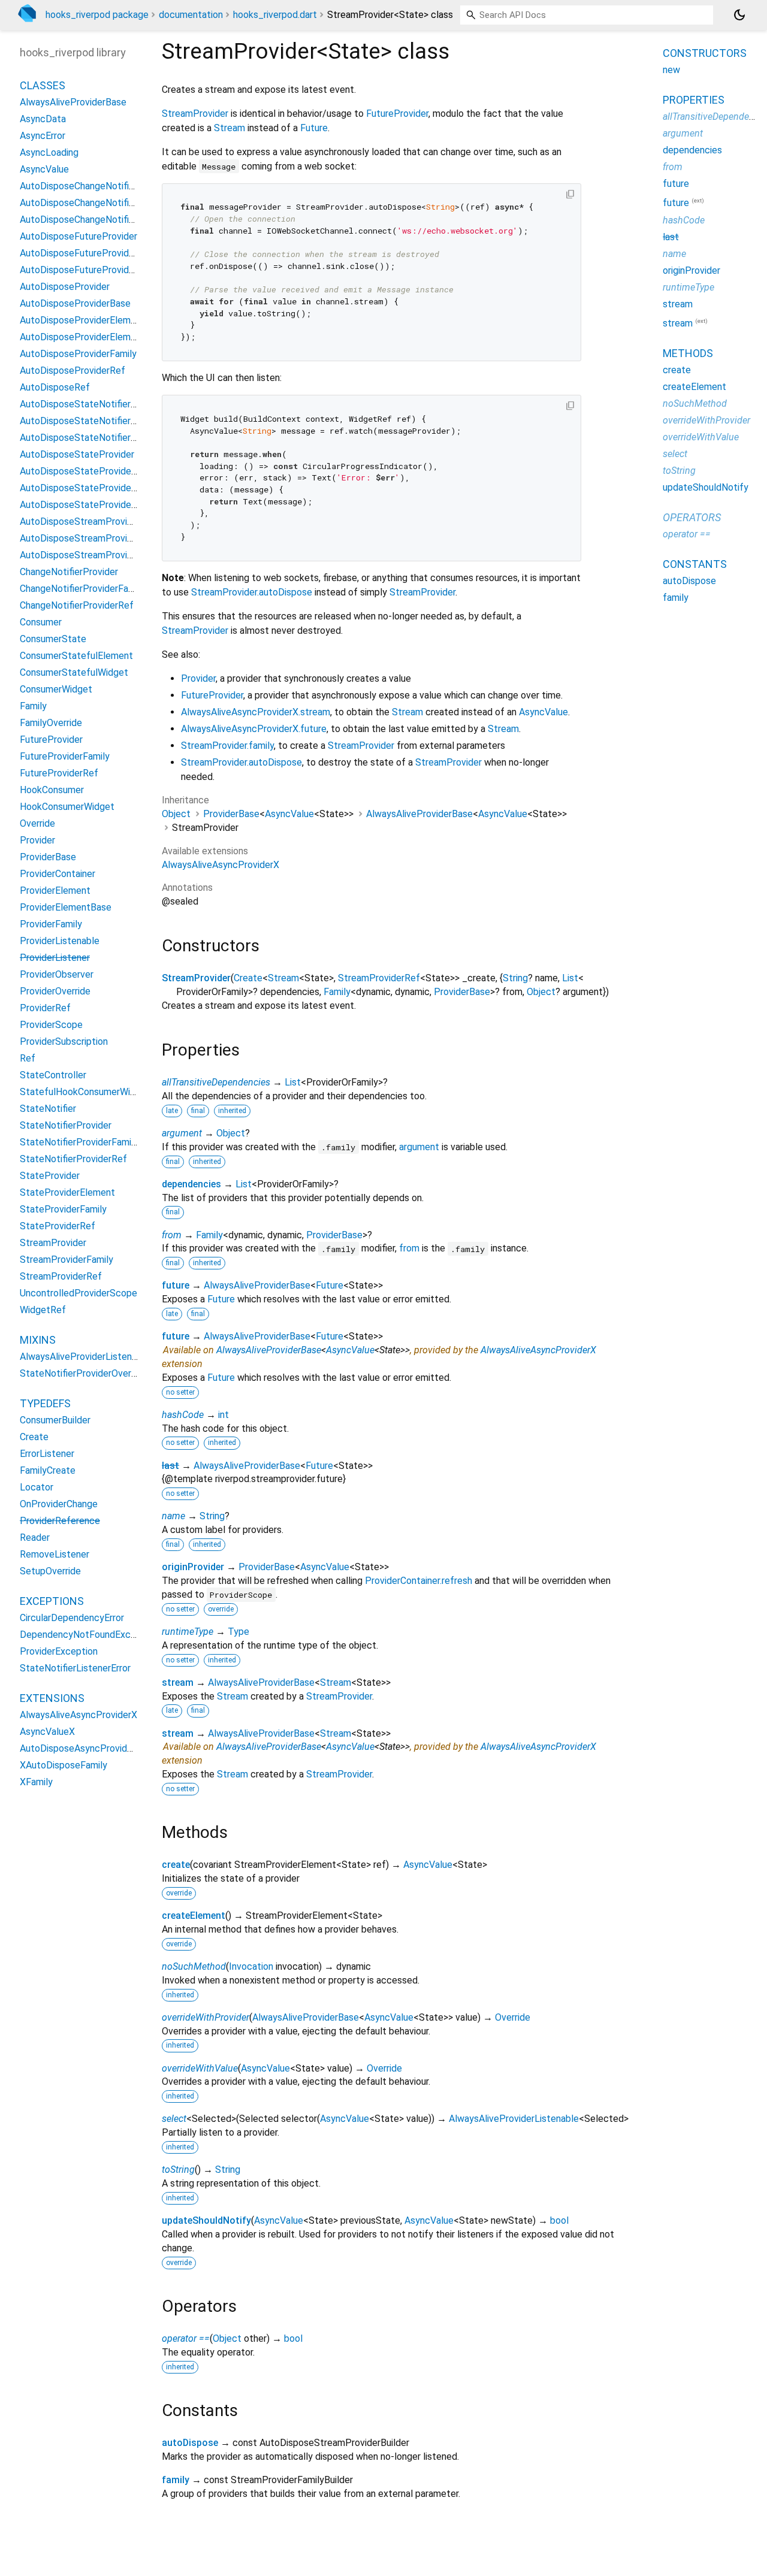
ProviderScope (51, 1025)
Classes (43, 85)
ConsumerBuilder (55, 1420)
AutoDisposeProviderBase (75, 303)
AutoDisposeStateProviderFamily (90, 488)
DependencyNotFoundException (89, 1635)
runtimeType (188, 1632)
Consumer (41, 622)
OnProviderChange (59, 1504)
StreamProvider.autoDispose (252, 592)
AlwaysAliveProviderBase (419, 814)
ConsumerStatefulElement (76, 656)
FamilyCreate (48, 1470)
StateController (53, 1075)
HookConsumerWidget (67, 807)
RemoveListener (55, 1554)
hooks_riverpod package (97, 15)
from (172, 1235)
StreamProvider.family (227, 746)
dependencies (191, 1184)
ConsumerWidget (56, 689)
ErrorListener (47, 1454)
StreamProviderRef (379, 978)
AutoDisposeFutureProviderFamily (92, 253)
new (671, 70)
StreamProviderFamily (67, 1260)
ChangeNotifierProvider (69, 572)
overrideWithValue (200, 2068)
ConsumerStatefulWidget (74, 672)
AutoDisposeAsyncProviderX (81, 1748)
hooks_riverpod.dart (275, 15)
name (173, 1516)
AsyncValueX (47, 1732)
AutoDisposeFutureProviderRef (86, 270)
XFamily (36, 1782)
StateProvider (50, 1176)
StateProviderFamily (63, 1209)
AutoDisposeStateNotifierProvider (93, 404)
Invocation (251, 1966)
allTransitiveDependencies (216, 1082)
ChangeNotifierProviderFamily (82, 589)
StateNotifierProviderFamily (79, 1142)
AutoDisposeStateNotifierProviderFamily (106, 421)
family (176, 2480)
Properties (694, 100)
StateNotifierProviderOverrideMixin (94, 1373)
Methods (688, 353)
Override (513, 2017)
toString (178, 2170)
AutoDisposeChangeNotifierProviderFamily (110, 203)
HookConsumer (52, 790)
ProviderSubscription (64, 1041)
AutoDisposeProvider (65, 287)
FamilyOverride (51, 723)
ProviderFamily (51, 924)
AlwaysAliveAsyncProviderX (221, 865)
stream (178, 1682)
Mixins (38, 1340)
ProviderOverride (55, 991)
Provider (198, 678)
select (174, 2119)
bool (559, 2220)
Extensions (52, 1698)
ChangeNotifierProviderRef (77, 605)
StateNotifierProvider (66, 1125)
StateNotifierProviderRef (73, 1159)
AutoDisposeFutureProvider (78, 236)
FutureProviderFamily (65, 756)
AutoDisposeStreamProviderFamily (94, 538)
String (515, 978)
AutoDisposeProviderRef (73, 371)
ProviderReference (60, 1521)
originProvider (193, 1567)
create (176, 1865)
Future (314, 128)
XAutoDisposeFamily (64, 1765)
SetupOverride (50, 1571)
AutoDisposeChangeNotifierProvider (96, 186)
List (570, 978)
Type (238, 1632)
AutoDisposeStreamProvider (80, 521)
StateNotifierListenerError (75, 1668)
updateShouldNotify (206, 2220)
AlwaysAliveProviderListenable (514, 2119)
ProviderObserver (57, 974)
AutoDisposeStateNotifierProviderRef (101, 438)
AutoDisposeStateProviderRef (85, 505)
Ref (28, 1058)
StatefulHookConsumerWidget (85, 1092)
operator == (186, 2338)
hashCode (183, 1415)
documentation (191, 15)
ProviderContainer (58, 874)
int (224, 1415)
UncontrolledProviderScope (78, 1293)
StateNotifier (48, 1109)
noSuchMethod (194, 1966)
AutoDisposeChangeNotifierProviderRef (104, 220)
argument (182, 1133)
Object (176, 814)
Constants (695, 564)
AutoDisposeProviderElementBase (93, 337)
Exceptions (52, 1601)
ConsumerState (53, 639)
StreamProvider (195, 114)
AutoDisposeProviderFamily (78, 354)
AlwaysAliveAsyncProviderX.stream (256, 712)
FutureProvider (397, 114)
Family (337, 992)
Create (248, 978)
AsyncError (43, 136)
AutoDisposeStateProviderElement (95, 471)
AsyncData (43, 119)
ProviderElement (55, 891)
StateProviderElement (67, 1192)
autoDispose (190, 2443)
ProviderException (59, 1651)
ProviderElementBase (66, 907)
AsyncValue (543, 712)
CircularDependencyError (72, 1618)
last (170, 1466)
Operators (692, 517)
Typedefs (45, 1403)
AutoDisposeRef (55, 387)
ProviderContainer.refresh (419, 1581)
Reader (35, 1538)
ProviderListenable (60, 941)
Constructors (705, 53)
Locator (37, 1487)
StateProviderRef (58, 1226)
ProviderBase (231, 814)
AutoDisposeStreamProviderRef (88, 555)
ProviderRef (45, 1008)
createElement (194, 1916)
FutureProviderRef (59, 773)
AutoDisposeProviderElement (82, 320)
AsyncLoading (49, 152)
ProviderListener (55, 958)
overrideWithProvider (206, 2017)
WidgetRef (43, 1310)
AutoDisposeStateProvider (77, 454)
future (176, 1285)
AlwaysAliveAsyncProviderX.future (254, 729)
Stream (230, 128)
